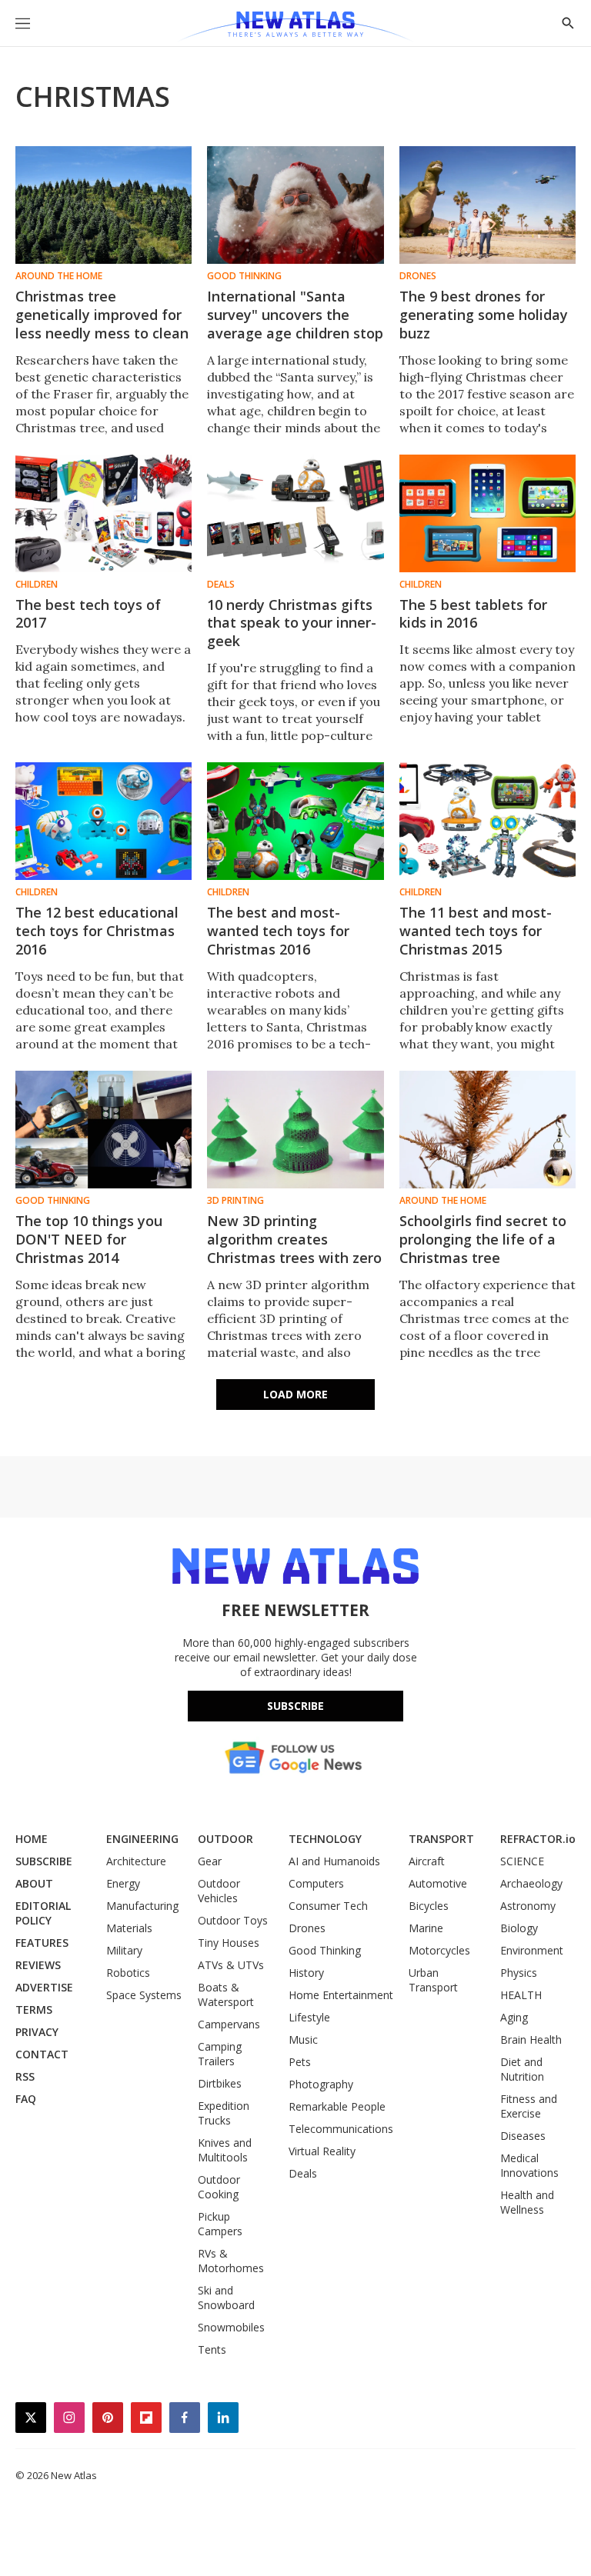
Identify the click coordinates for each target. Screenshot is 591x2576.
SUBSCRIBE (44, 1861)
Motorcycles (439, 1950)
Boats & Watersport (226, 1994)
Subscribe (295, 1706)
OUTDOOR (225, 1839)
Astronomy (528, 1906)
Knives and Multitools (225, 2150)
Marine (426, 1928)
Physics (519, 1973)
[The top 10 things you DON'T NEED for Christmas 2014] (104, 1130)
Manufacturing (142, 1906)
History (306, 1973)
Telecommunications (341, 2129)
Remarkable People (337, 2106)
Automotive (438, 1883)
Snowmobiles (231, 2327)
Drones (418, 276)
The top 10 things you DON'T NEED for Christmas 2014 (89, 1239)
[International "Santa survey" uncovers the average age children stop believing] (295, 205)
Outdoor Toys (233, 1920)
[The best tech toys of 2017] (104, 513)
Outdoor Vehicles (219, 1891)
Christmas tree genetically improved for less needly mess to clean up (102, 324)
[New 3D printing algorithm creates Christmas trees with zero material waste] (295, 1130)
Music (303, 2039)
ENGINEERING (142, 1839)
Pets (300, 2062)
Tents (212, 2349)
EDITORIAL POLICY (43, 1913)
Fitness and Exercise (529, 2106)
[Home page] (295, 27)
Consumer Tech (328, 1906)
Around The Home (59, 276)
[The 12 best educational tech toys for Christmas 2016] (104, 821)
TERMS (34, 2009)
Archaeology (531, 1883)
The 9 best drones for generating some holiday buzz (484, 315)
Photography (321, 2084)
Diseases (523, 2136)
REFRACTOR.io (538, 1839)
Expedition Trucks (224, 2113)
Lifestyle (309, 2017)
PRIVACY (37, 2032)
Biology (519, 1928)
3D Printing (235, 1201)
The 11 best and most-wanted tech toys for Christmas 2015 (476, 931)
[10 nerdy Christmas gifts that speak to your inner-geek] (295, 513)
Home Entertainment (341, 1995)
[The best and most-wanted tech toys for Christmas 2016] (295, 821)
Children (37, 585)
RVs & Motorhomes (231, 2261)
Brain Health (531, 2039)
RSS (25, 2076)
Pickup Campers (220, 2224)
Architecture (136, 1861)
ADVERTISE (44, 1987)
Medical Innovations (529, 2165)
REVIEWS (38, 1965)
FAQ (26, 2099)
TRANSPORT (441, 1839)
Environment (532, 1950)
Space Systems (144, 1995)
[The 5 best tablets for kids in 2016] (487, 513)
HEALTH (521, 1995)
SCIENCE (522, 1861)
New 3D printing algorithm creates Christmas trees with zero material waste (294, 1248)
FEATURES (42, 1943)
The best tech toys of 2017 (88, 614)
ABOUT (34, 1883)
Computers (316, 1883)
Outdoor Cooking (219, 2187)
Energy (123, 1883)
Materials (129, 1928)
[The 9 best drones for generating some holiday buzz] (487, 205)
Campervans (229, 2024)
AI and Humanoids (334, 1861)
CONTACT (42, 2054)
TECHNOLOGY (325, 1839)
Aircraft (427, 1861)
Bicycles (429, 1906)
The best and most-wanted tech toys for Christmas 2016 (278, 931)
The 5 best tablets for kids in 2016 (473, 614)
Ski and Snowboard (226, 2298)
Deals (221, 585)
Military (124, 1950)
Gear (210, 1861)
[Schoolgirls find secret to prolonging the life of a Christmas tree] (487, 1130)
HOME (32, 1839)
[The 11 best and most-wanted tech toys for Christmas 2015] (487, 821)
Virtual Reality (322, 2151)
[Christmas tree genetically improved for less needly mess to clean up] (104, 205)
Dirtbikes (220, 2083)
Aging (514, 2017)
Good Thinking (244, 276)
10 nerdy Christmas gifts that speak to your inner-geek (292, 623)
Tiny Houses (229, 1943)
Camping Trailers (220, 2054)
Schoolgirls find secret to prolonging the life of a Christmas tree (483, 1239)
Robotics (128, 1973)
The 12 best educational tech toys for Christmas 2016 (97, 931)
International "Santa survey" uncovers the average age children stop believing (295, 324)
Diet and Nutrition (522, 2069)
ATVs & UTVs (231, 1965)
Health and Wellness (527, 2202)
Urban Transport (433, 1980)
